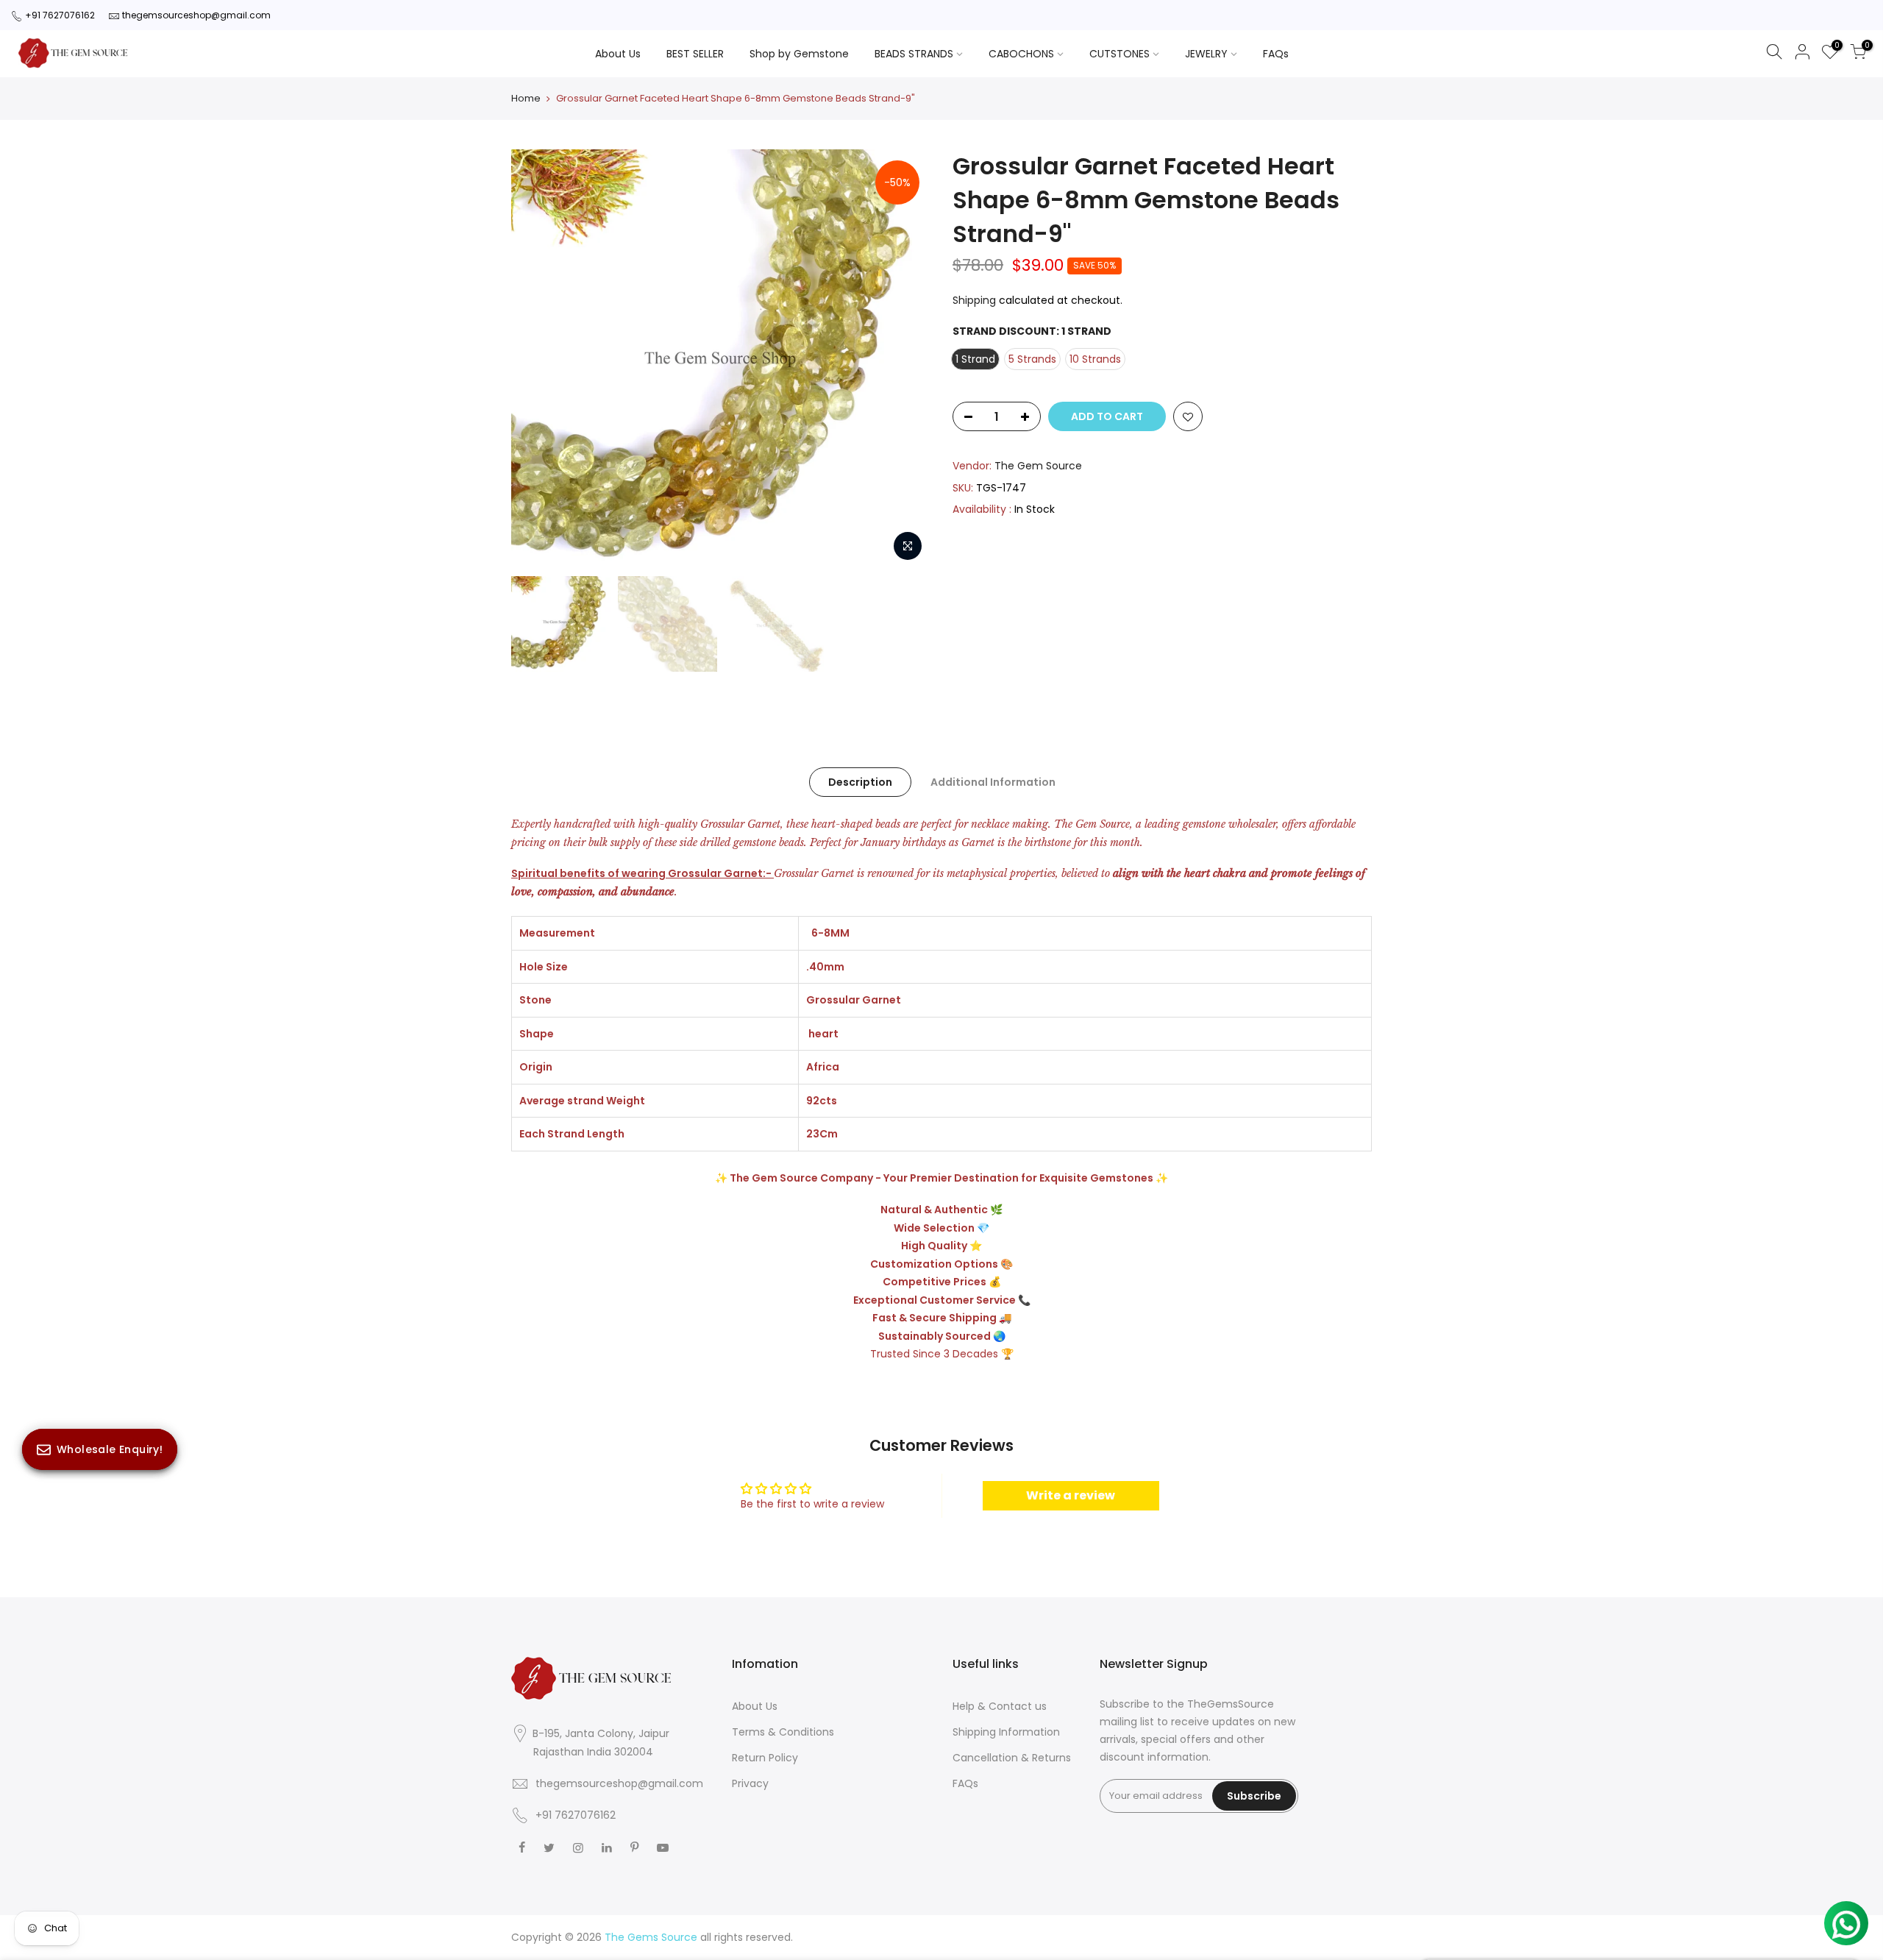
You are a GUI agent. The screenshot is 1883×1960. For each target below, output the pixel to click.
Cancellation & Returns (1012, 1758)
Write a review (1071, 1495)
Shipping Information (1006, 1732)
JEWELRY (1206, 54)
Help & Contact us (1000, 1706)
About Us (618, 54)
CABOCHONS (1021, 54)
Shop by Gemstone (799, 54)
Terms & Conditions (783, 1732)
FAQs (1276, 54)
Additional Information (993, 782)
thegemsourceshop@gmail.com (196, 15)
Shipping (974, 300)
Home (526, 99)
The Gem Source (1038, 466)
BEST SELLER (695, 54)
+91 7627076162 (60, 15)
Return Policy (765, 1758)
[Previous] (537, 359)
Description (860, 782)
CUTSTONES (1120, 54)
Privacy (750, 1783)
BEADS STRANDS (914, 54)
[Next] (905, 359)
